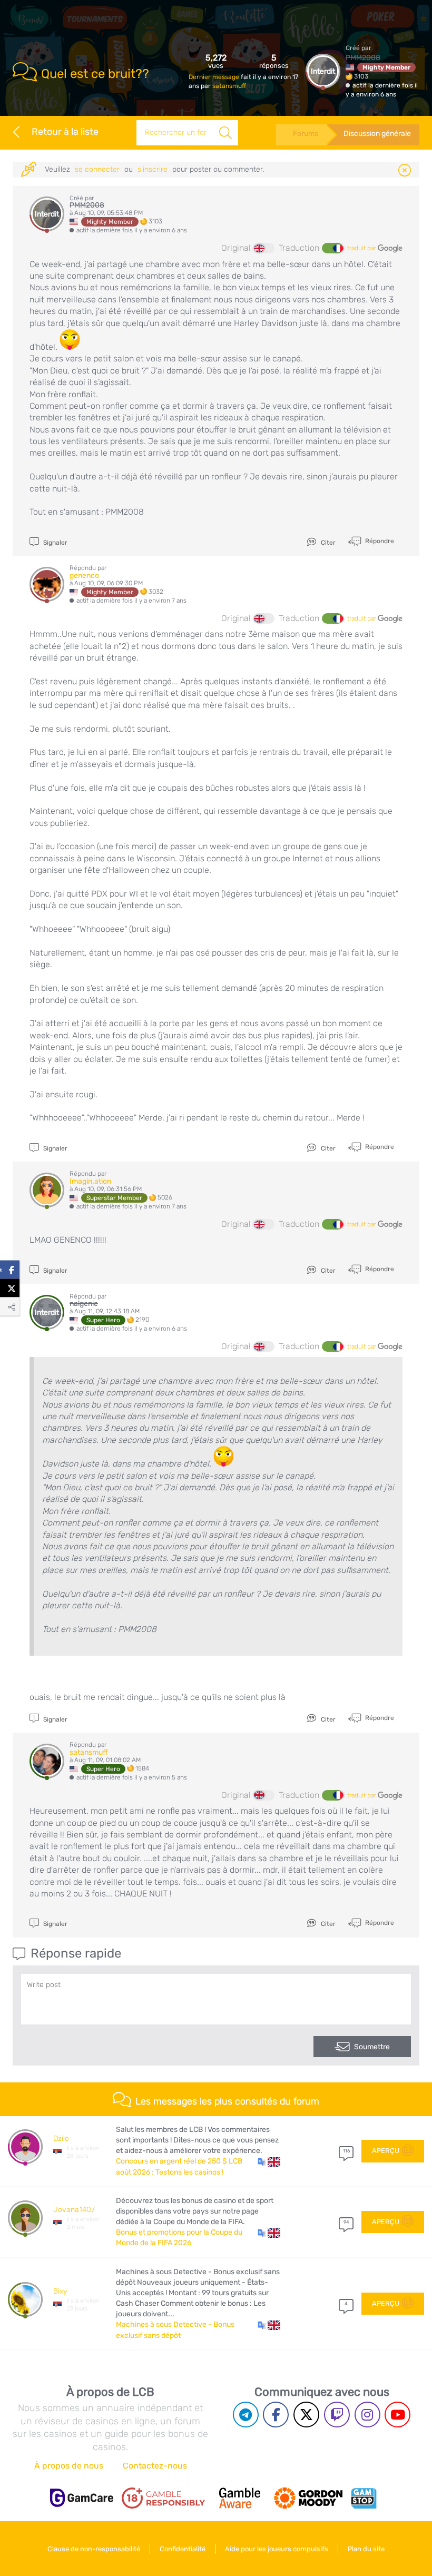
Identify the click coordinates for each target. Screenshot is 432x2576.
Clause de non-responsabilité (94, 2549)
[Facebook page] (276, 2415)
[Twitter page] (306, 2415)
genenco (84, 576)
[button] (269, 2161)
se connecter (97, 169)
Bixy (60, 2291)
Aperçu (386, 2151)
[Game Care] (82, 2498)
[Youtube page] (397, 2415)
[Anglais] (264, 248)
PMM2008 (363, 58)
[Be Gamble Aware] (240, 2498)
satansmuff (229, 86)
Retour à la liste (65, 132)
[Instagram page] (367, 2415)
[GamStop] (364, 2498)
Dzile (61, 2139)
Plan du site (366, 2549)
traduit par (362, 248)
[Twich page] (337, 2415)
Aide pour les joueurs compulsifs (277, 2549)
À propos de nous (69, 2466)
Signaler (55, 543)
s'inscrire (153, 169)
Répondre (379, 541)
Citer (327, 543)
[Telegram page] (246, 2415)
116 (346, 2151)
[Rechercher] (225, 133)
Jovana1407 (74, 2210)
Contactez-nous (155, 2466)
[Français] (332, 248)
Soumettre (372, 2047)
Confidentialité (183, 2549)
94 (346, 2222)
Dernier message (215, 77)
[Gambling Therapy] (308, 2498)
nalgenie (84, 1304)
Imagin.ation (90, 1181)
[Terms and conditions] (163, 2498)
